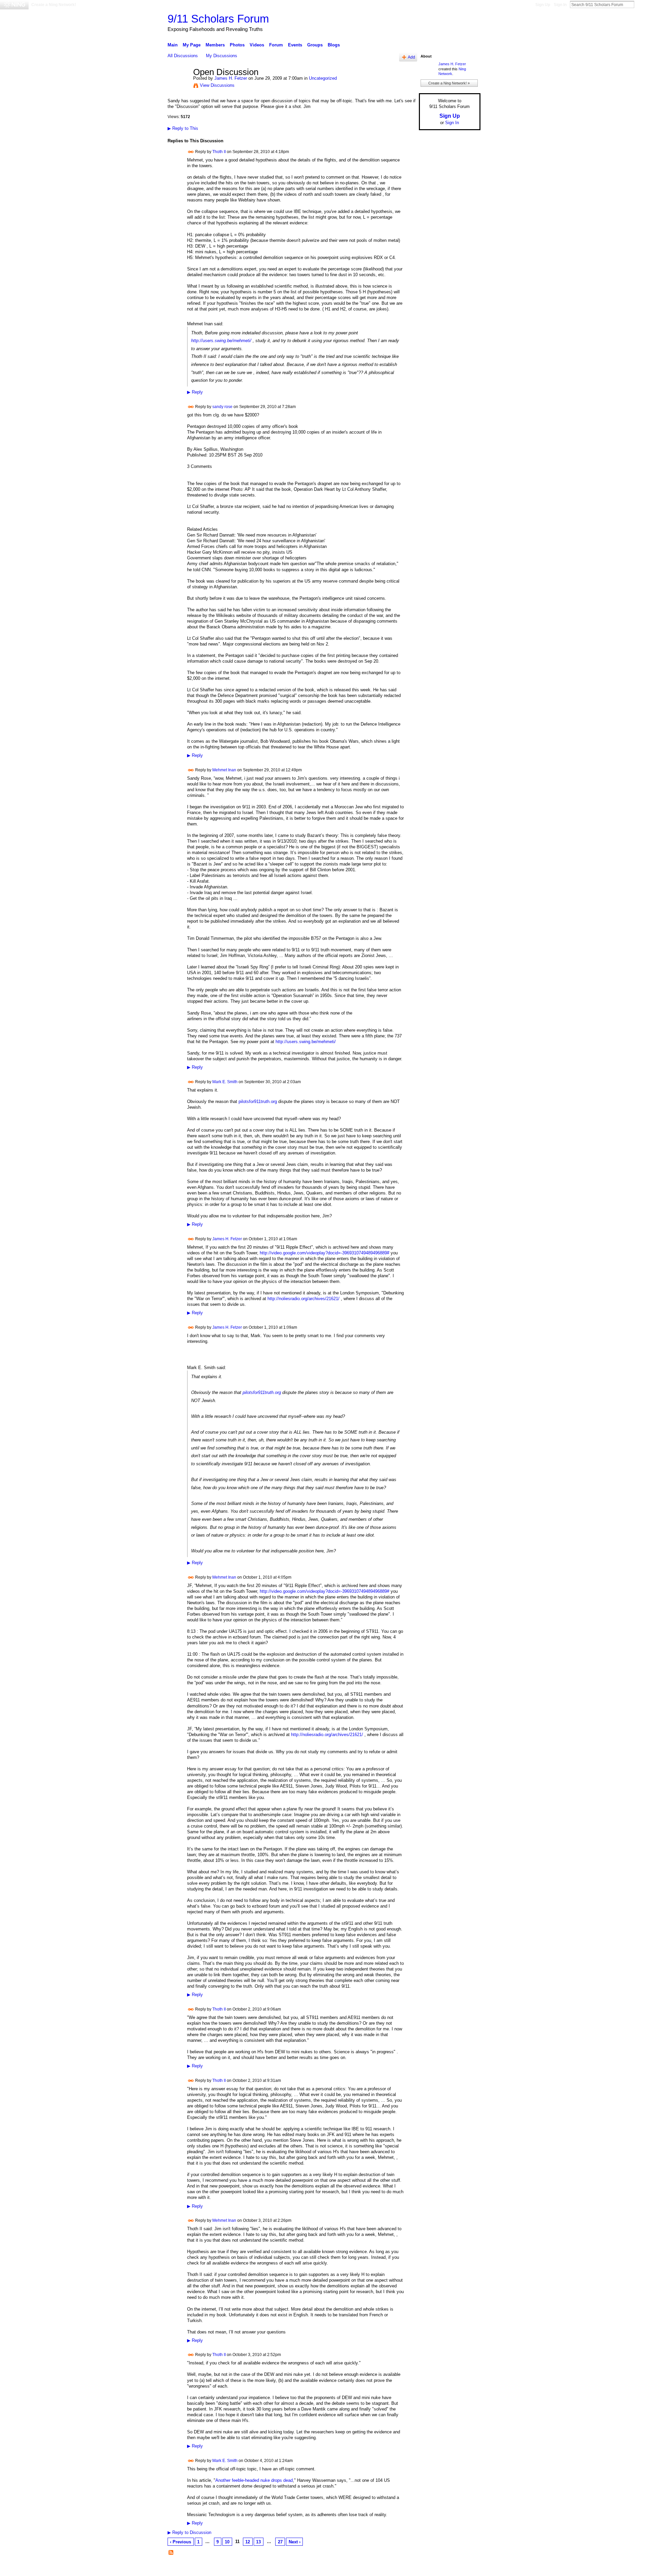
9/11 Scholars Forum (218, 19)
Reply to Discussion (189, 2532)
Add (411, 57)
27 (280, 2542)
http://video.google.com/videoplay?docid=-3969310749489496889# (325, 1253)
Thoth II (219, 152)
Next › (295, 2542)
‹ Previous (181, 2542)
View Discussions (217, 85)
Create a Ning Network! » (449, 83)
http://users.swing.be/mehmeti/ (221, 341)
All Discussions (183, 56)
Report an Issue (431, 2568)
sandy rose (222, 407)
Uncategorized (323, 78)
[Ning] (14, 5)
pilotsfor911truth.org (258, 1101)
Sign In (560, 5)
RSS (171, 2553)
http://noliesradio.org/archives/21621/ (303, 1299)
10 (227, 2542)
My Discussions (222, 56)
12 (248, 2542)
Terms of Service (465, 2568)
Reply (195, 392)
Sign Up (543, 5)
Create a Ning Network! (54, 5)
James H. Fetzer (231, 78)
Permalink (191, 152)
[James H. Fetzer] (178, 86)
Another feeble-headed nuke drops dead (254, 2480)
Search (640, 4)
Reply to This (183, 128)
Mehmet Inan (224, 770)
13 (258, 2542)
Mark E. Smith (225, 1081)
